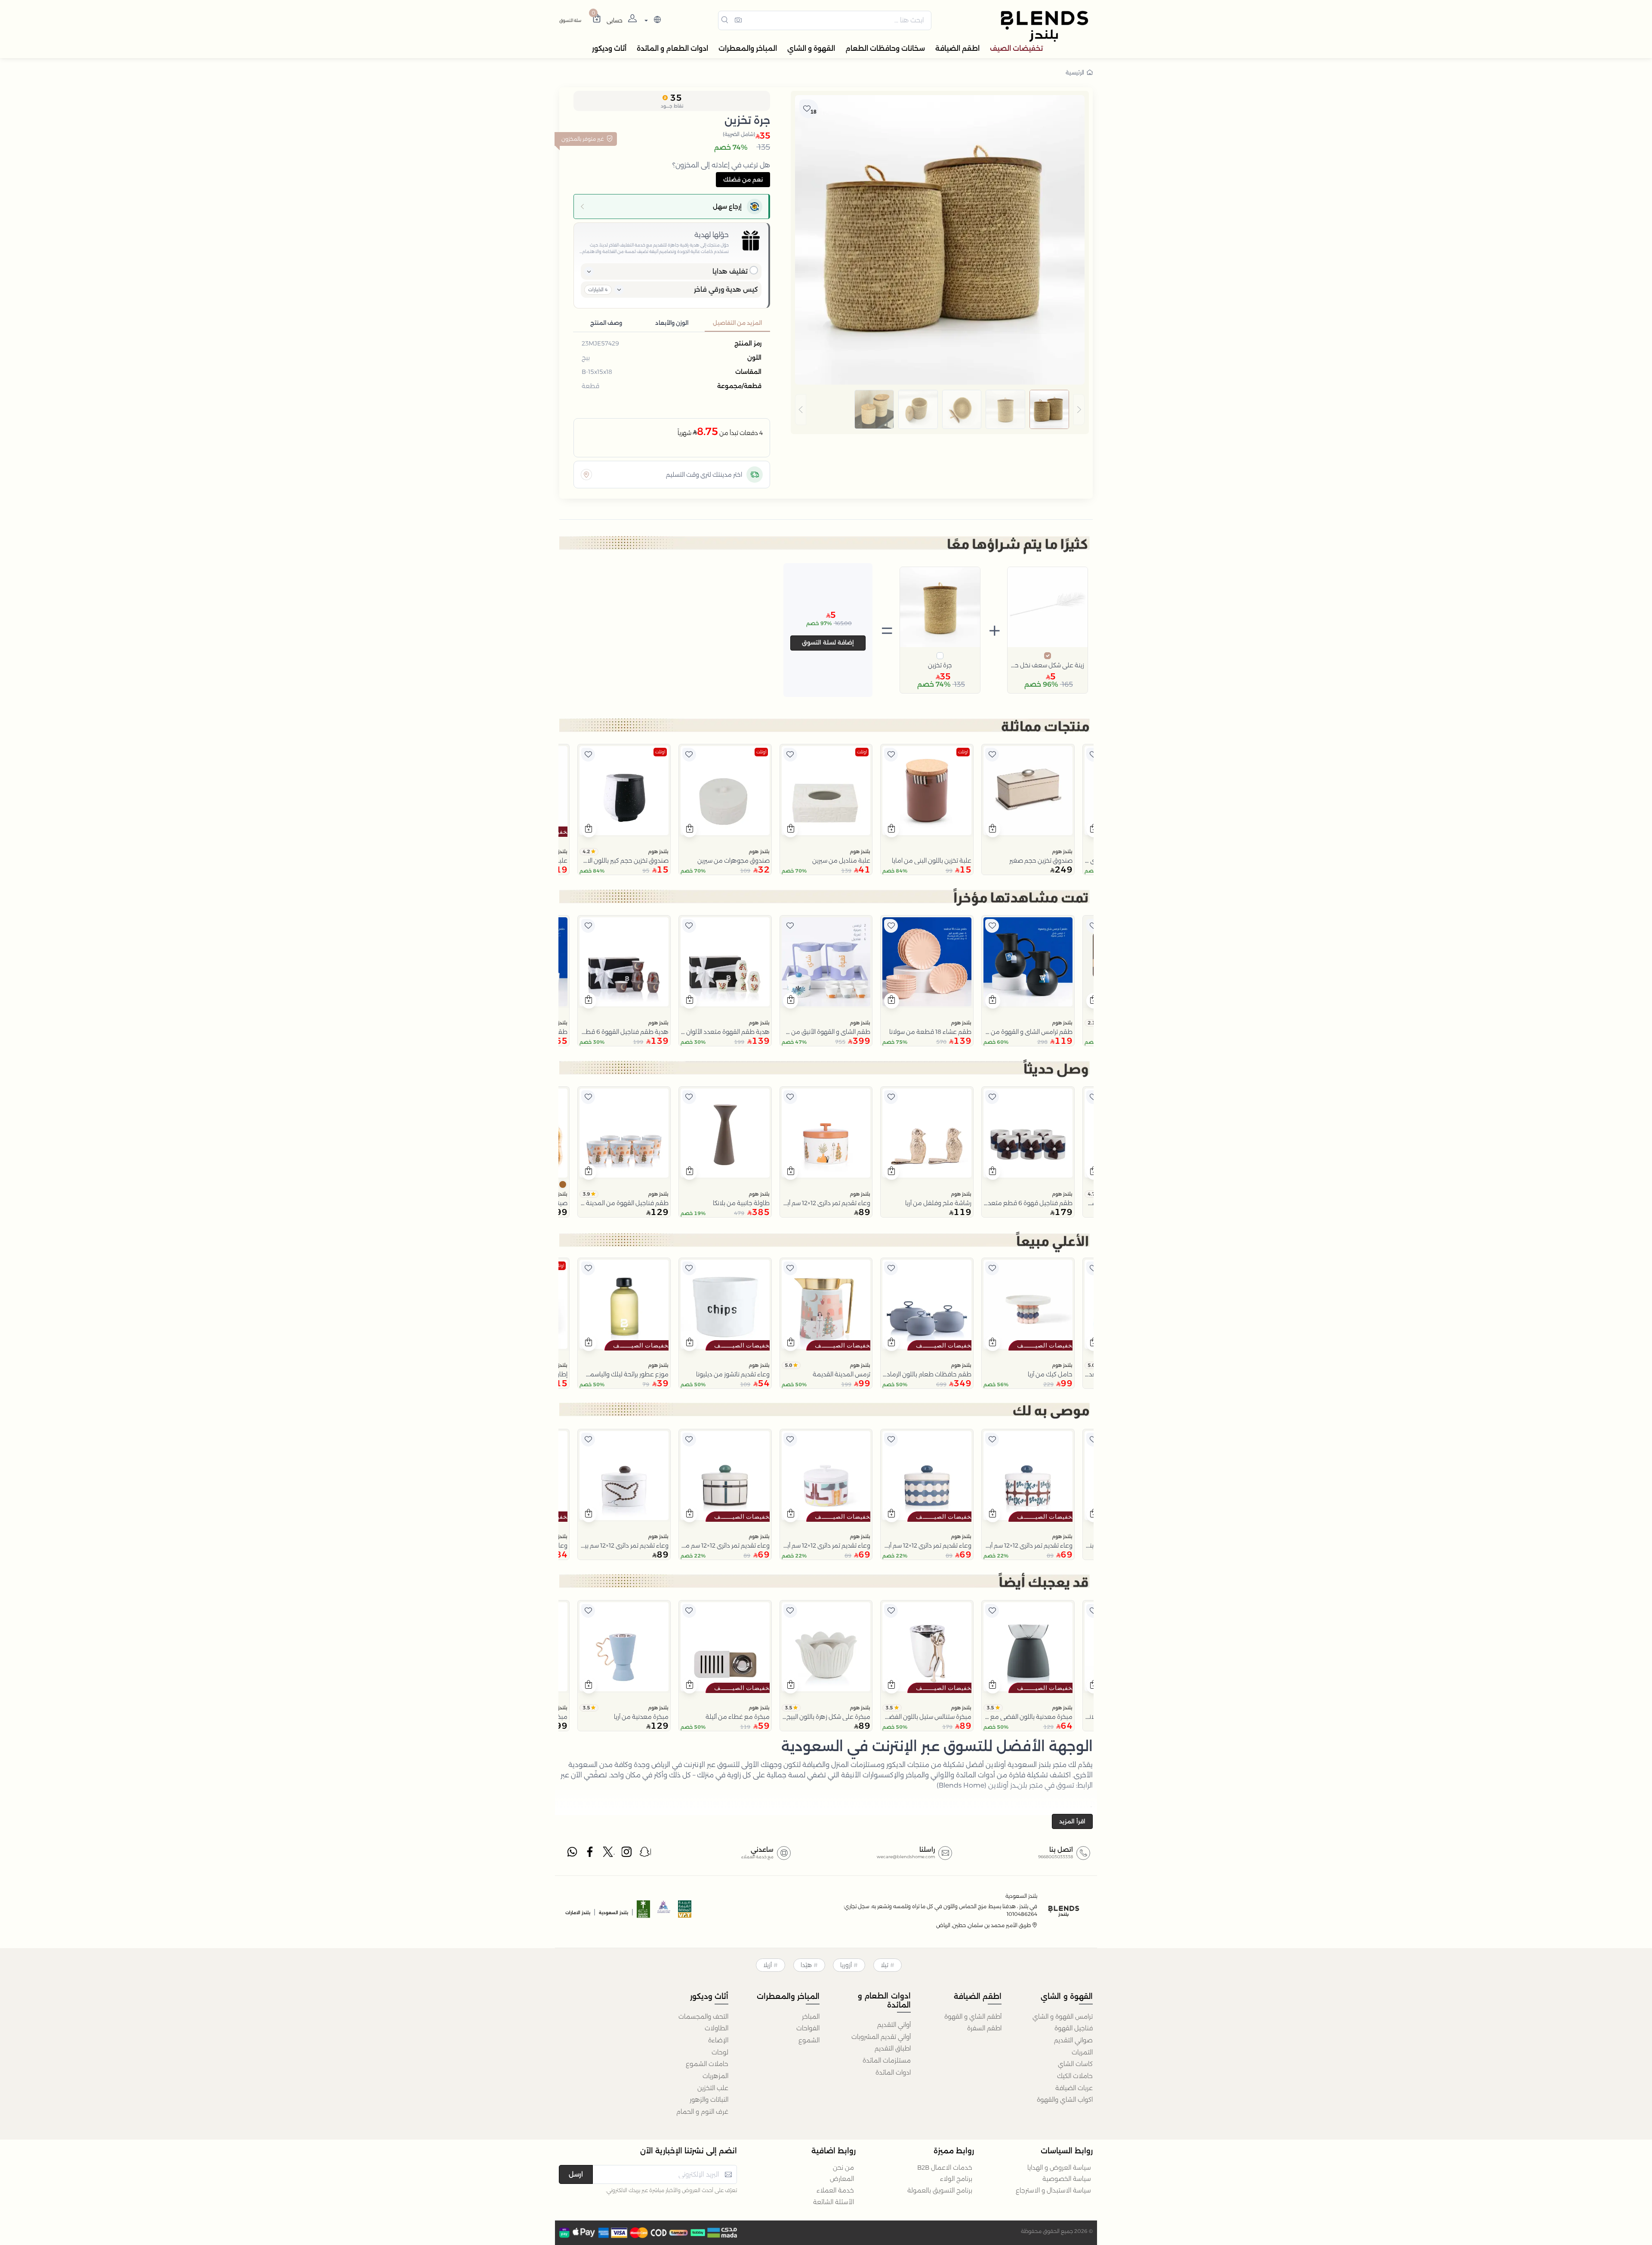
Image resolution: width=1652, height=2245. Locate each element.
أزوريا (846, 1965)
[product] (1028, 791)
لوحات (720, 2052)
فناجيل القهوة (1074, 2028)
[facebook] (591, 1854)
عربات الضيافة (1074, 2088)
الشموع (809, 2040)
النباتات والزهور (709, 2100)
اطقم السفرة (984, 2028)
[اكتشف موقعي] (586, 475)
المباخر (811, 2017)
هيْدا (806, 1965)
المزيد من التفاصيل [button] (737, 323)
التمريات (1082, 2052)
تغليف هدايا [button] (730, 271)
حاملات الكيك (1075, 2076)
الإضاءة (718, 2040)
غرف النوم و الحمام (702, 2112)
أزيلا (767, 1965)
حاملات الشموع (707, 2064)
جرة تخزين (940, 665)
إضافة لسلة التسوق (828, 642)
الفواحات (808, 2028)
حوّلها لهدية (712, 235)
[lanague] (652, 20)
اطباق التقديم (893, 2048)
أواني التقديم (894, 2025)
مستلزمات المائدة (887, 2060)
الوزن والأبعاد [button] (672, 323)
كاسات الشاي (1075, 2064)
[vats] (685, 1912)
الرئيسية (1075, 72)
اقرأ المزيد (1072, 1821)
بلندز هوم (1062, 851)
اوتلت (963, 752)
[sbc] (664, 1912)
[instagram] (627, 1854)
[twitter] (609, 1854)
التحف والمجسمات (703, 2017)
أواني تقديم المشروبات (881, 2037)
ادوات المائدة (893, 2072)
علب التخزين (713, 2088)
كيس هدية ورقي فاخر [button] (726, 289)
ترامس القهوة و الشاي (1063, 2017)
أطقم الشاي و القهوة (973, 2017)
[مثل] (1093, 755)
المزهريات (715, 2076)
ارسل (576, 2174)
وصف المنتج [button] (606, 323)
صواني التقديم (1073, 2040)
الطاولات (717, 2028)
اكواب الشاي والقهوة (1065, 2100)
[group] (940, 410)
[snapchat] (645, 1854)
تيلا (885, 1965)
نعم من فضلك (743, 179)
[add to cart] (993, 830)
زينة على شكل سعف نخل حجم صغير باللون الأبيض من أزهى (1048, 665)
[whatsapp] (572, 1854)
